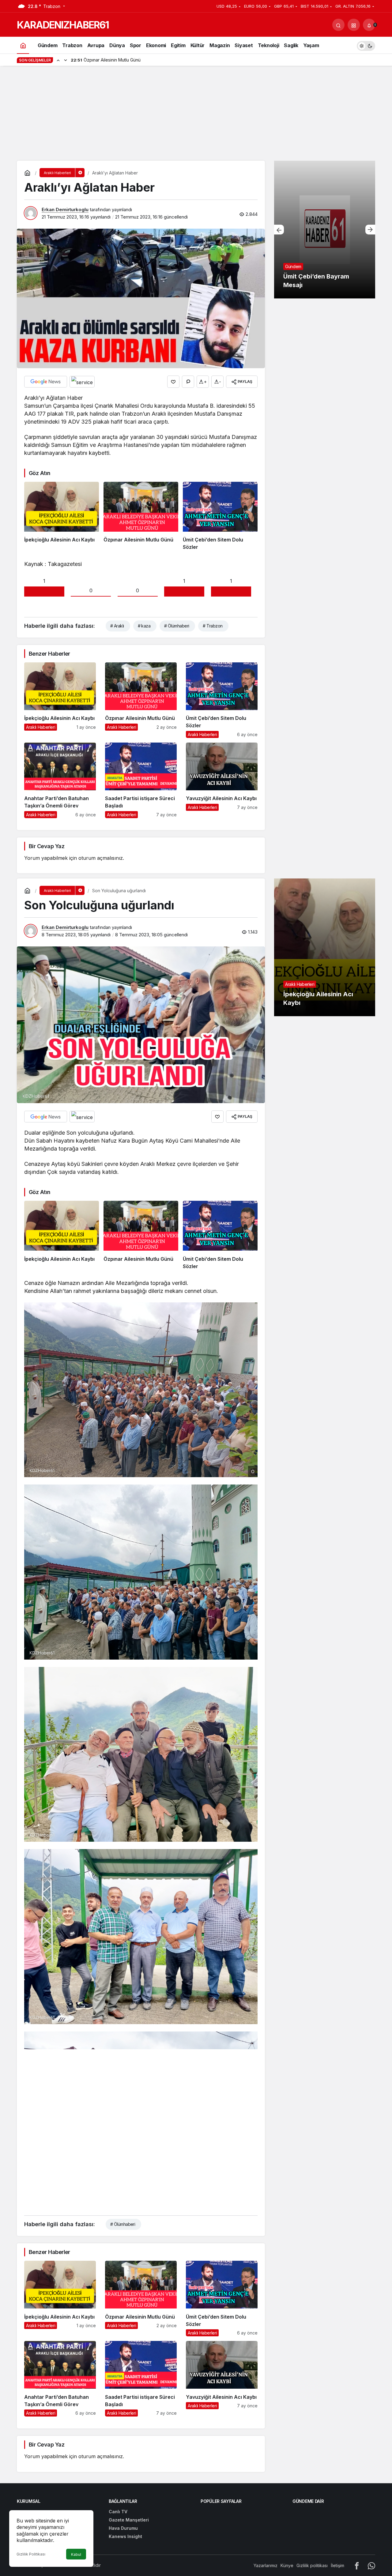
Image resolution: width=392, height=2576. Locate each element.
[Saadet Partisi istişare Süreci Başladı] (141, 780)
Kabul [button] (76, 2554)
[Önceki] (58, 60)
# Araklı (117, 626)
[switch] (366, 45)
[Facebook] (357, 2565)
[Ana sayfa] (23, 45)
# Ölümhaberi (177, 626)
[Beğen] (173, 382)
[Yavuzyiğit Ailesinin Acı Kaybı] (222, 780)
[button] (354, 25)
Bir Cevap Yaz (47, 846)
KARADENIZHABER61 (63, 25)
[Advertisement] (196, 115)
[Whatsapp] (371, 2565)
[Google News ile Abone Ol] (46, 382)
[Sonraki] (66, 60)
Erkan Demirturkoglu (65, 210)
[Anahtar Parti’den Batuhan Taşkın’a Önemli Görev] (60, 780)
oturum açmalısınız (101, 858)
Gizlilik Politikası (31, 2554)
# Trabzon (213, 626)
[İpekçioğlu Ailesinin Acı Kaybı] (62, 516)
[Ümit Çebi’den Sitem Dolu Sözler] (220, 516)
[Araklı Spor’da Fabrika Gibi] (325, 230)
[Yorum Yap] (188, 382)
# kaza (144, 626)
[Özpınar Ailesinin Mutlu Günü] (141, 516)
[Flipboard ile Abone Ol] (82, 382)
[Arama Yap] (338, 25)
